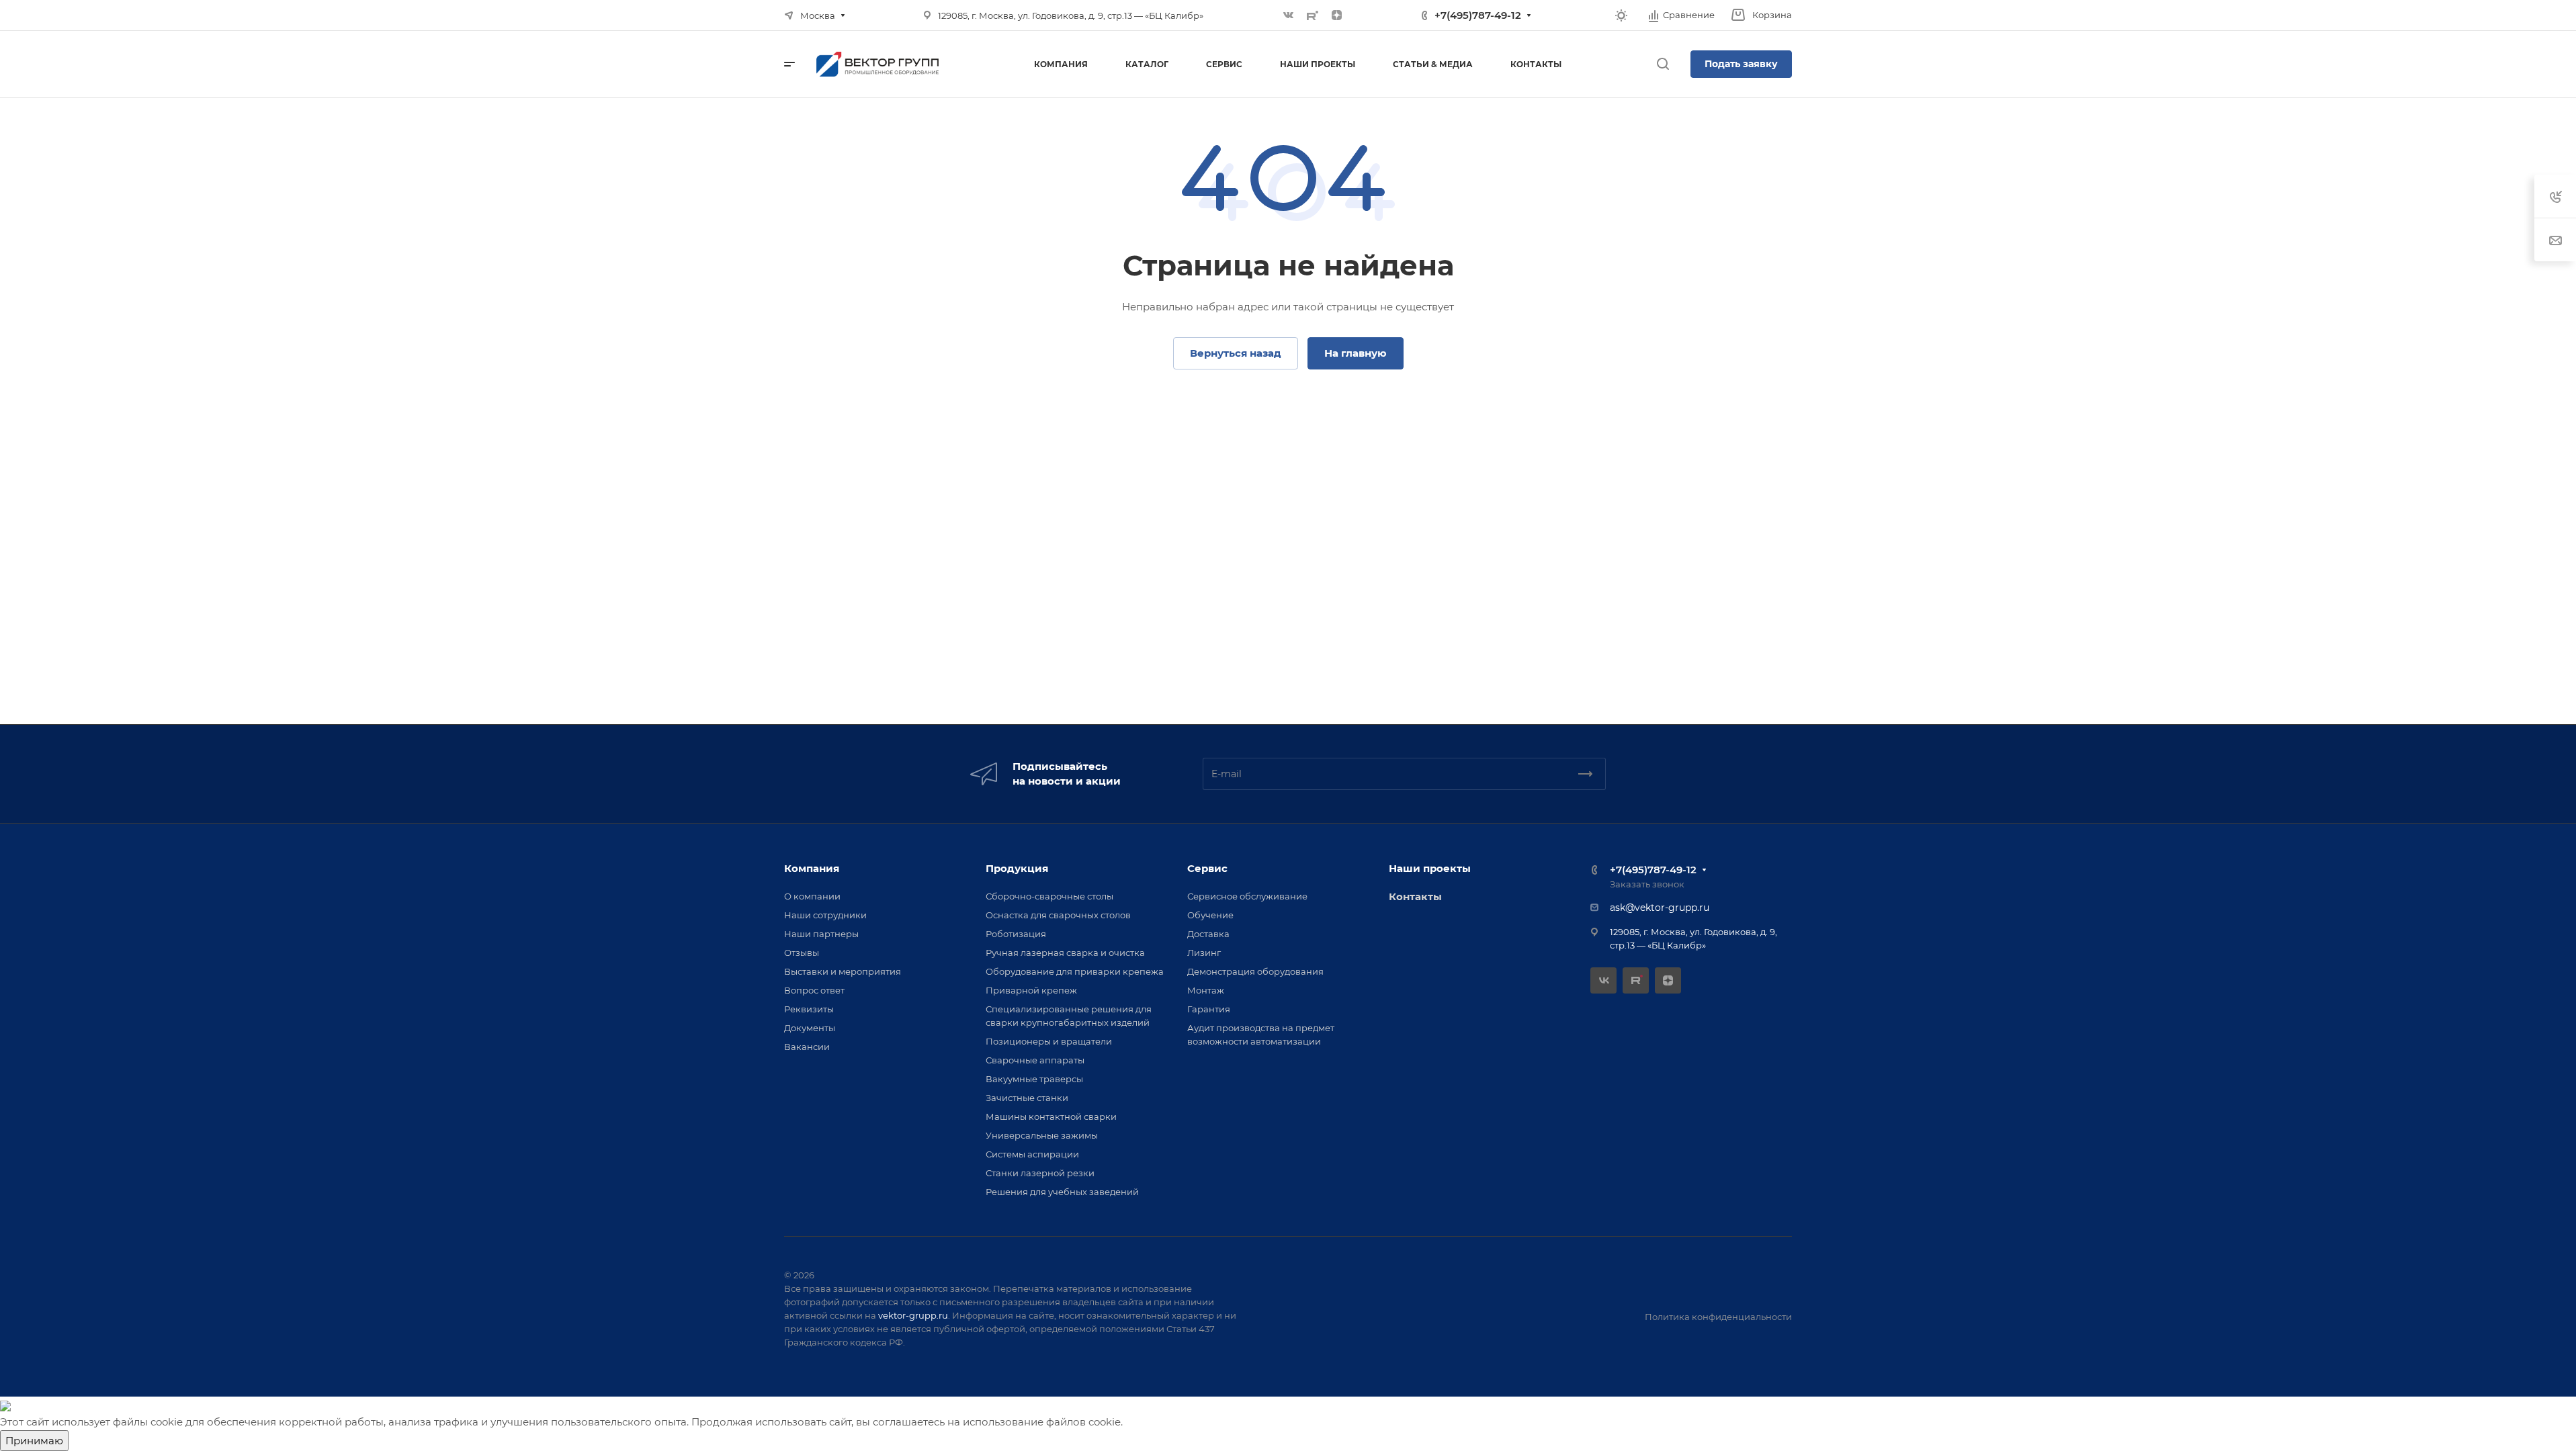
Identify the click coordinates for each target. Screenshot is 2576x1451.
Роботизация (1016, 934)
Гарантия (1209, 1009)
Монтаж (1206, 990)
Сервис (1207, 868)
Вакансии (807, 1047)
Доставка (1208, 934)
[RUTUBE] (1313, 15)
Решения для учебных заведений (1062, 1192)
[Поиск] (1663, 64)
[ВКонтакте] (1289, 15)
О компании (812, 896)
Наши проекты (1430, 868)
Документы (810, 1028)
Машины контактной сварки (1051, 1116)
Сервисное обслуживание (1247, 896)
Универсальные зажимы (1042, 1135)
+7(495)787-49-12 (1478, 15)
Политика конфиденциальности (1718, 1317)
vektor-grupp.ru (913, 1315)
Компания (812, 868)
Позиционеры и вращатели (1049, 1041)
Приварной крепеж (1031, 990)
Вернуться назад (1236, 353)
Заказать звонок (1647, 884)
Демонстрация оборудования (1255, 971)
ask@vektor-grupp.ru (1660, 908)
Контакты (1415, 896)
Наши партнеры (821, 934)
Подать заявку (1741, 64)
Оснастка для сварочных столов (1058, 915)
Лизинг (1204, 953)
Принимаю (34, 1441)
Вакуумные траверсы (1034, 1079)
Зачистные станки (1027, 1098)
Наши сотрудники (825, 915)
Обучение (1210, 915)
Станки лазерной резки (1040, 1173)
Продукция (1017, 868)
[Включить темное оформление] (1621, 15)
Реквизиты (809, 1009)
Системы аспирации (1032, 1154)
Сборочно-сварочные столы (1049, 896)
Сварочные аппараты (1035, 1060)
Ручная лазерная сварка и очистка (1065, 953)
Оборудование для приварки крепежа (1075, 971)
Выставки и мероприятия (843, 971)
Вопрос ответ (814, 990)
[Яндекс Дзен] (1337, 15)
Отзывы (802, 953)
